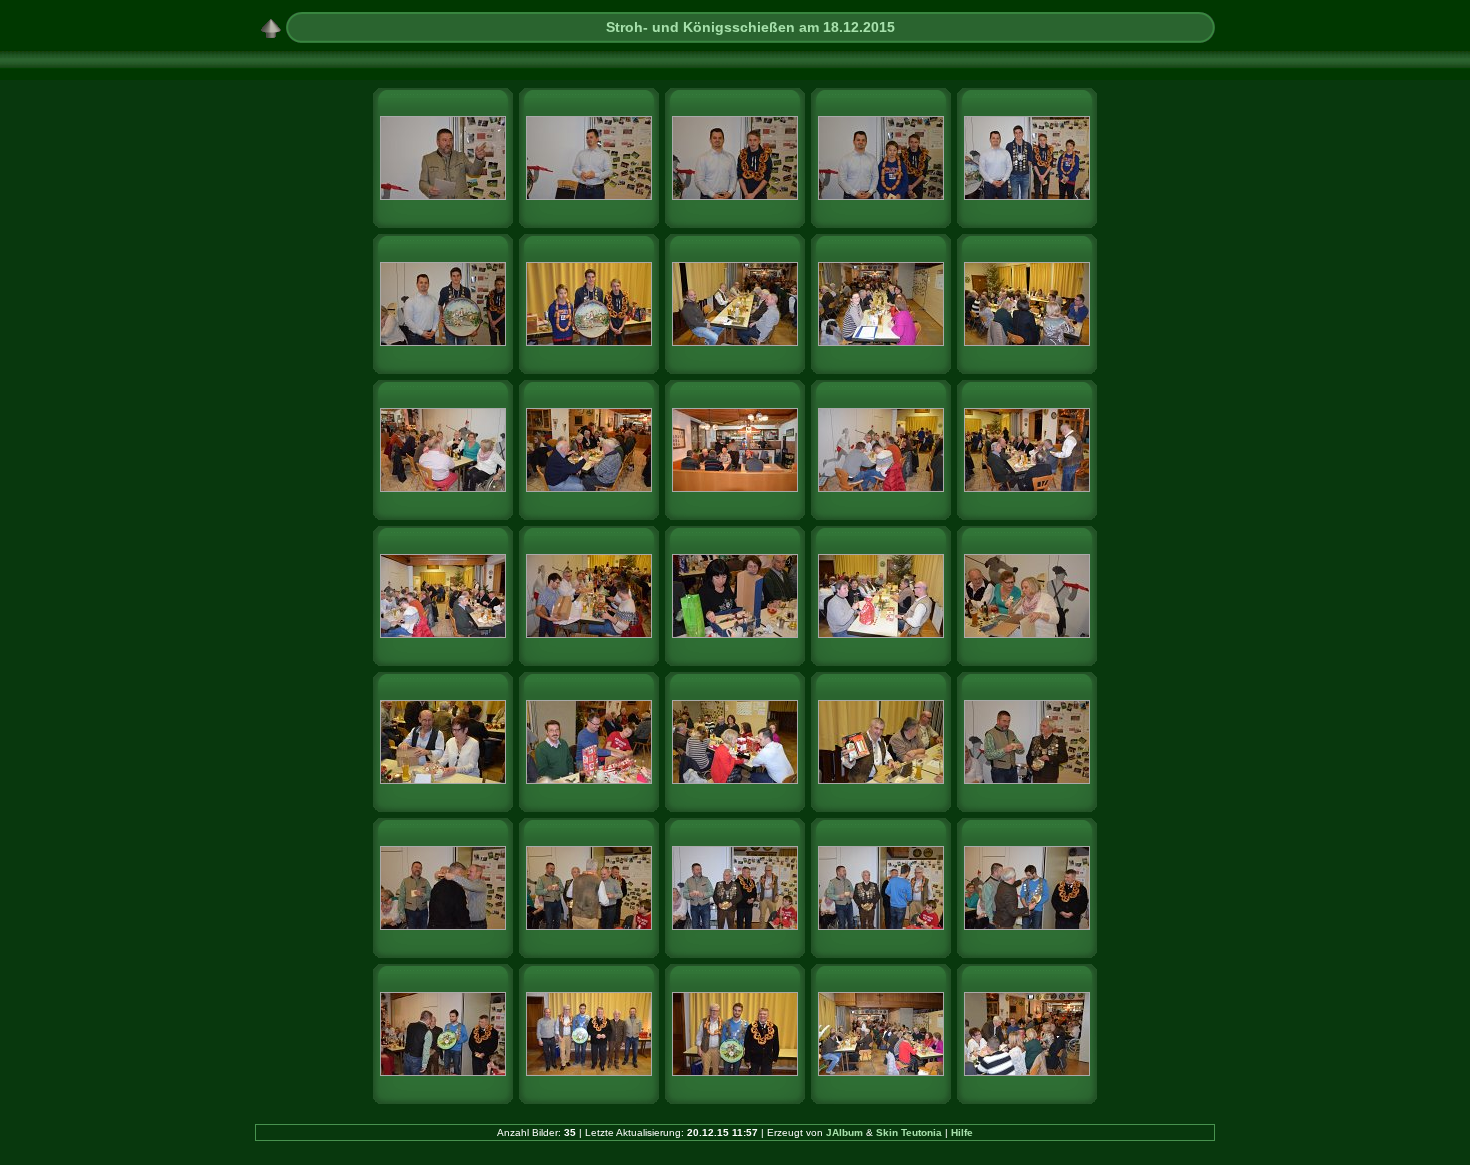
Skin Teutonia (909, 1132)
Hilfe (962, 1132)
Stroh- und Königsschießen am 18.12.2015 (750, 27)
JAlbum (844, 1132)
